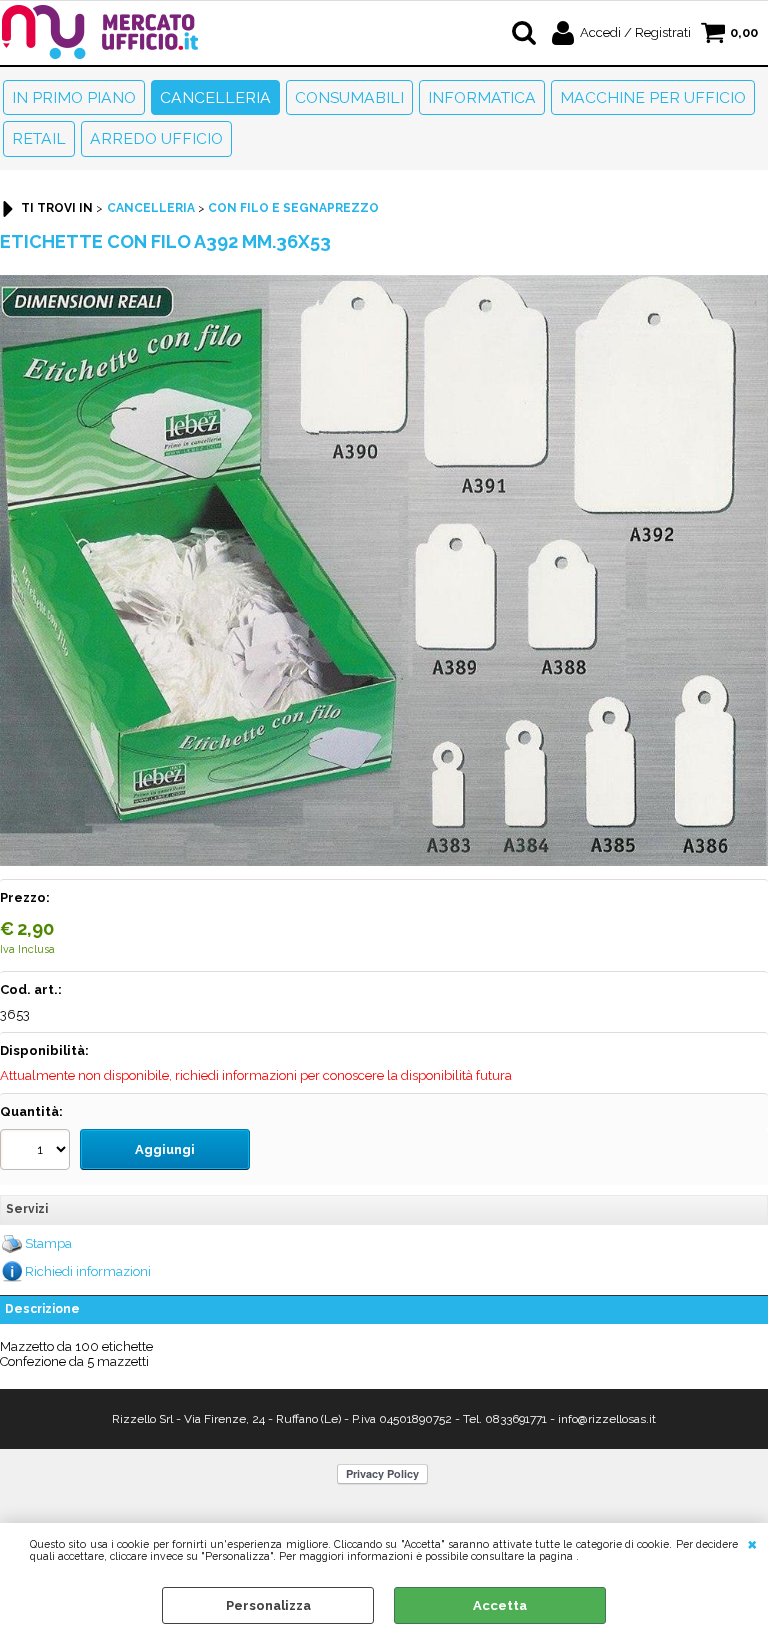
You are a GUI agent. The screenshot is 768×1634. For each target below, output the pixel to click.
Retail (39, 138)
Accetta (500, 1605)
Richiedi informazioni (88, 1271)
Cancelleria (215, 97)
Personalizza (268, 1605)
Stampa (48, 1243)
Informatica (482, 97)
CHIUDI (752, 1543)
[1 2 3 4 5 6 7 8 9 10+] (37, 1152)
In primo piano (74, 97)
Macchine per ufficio (653, 97)
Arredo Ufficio (156, 138)
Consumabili (349, 97)
